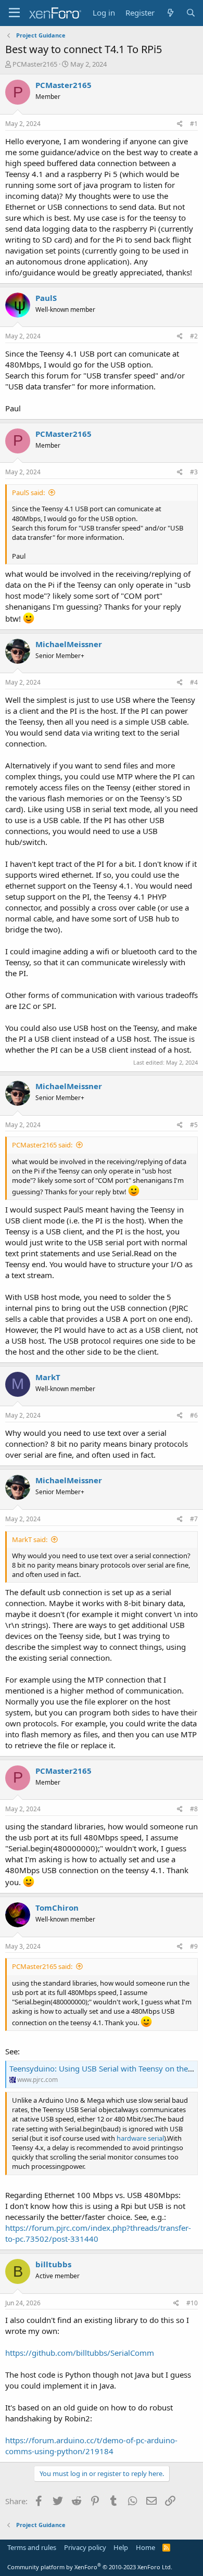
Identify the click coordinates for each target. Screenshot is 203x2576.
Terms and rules (32, 2547)
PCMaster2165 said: (42, 1145)
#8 (194, 1809)
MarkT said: (30, 1539)
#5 (194, 1125)
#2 (194, 336)
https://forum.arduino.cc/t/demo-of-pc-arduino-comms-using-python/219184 (91, 2446)
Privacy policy (85, 2547)
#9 (194, 1946)
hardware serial (140, 2138)
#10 (192, 2303)
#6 (194, 1415)
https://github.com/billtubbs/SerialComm (80, 2353)
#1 (194, 124)
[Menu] (14, 13)
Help (121, 2547)
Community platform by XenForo (90, 2567)
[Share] (180, 124)
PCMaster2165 (35, 64)
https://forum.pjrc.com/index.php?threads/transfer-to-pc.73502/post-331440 (98, 2233)
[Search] (191, 13)
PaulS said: (28, 493)
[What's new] (170, 13)
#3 (194, 472)
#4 (194, 682)
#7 (194, 1519)
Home (145, 2547)
